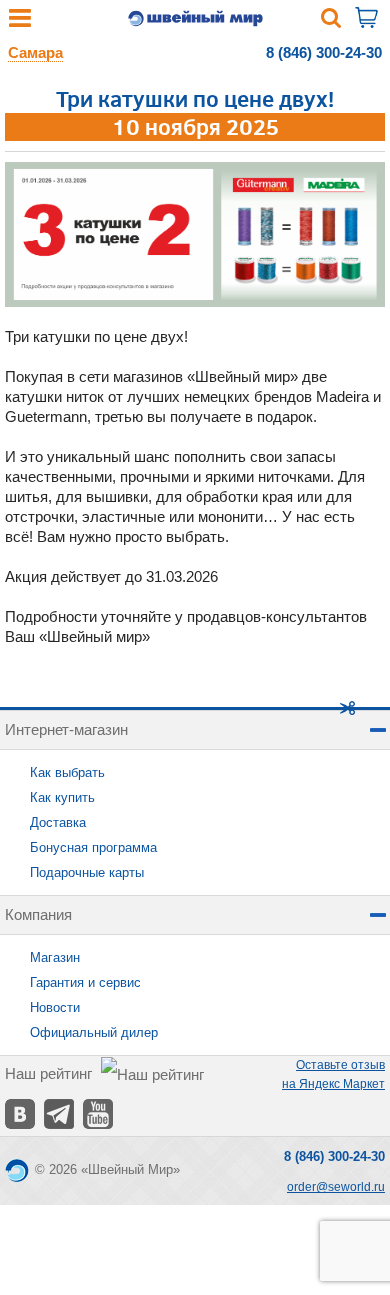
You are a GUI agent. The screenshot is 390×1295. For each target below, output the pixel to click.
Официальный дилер (94, 1032)
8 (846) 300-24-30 (324, 52)
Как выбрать (67, 772)
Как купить (62, 797)
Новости (55, 1007)
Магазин (55, 957)
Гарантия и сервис (85, 982)
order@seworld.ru (336, 1187)
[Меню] (20, 22)
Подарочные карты (87, 872)
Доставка (58, 822)
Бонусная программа (93, 847)
